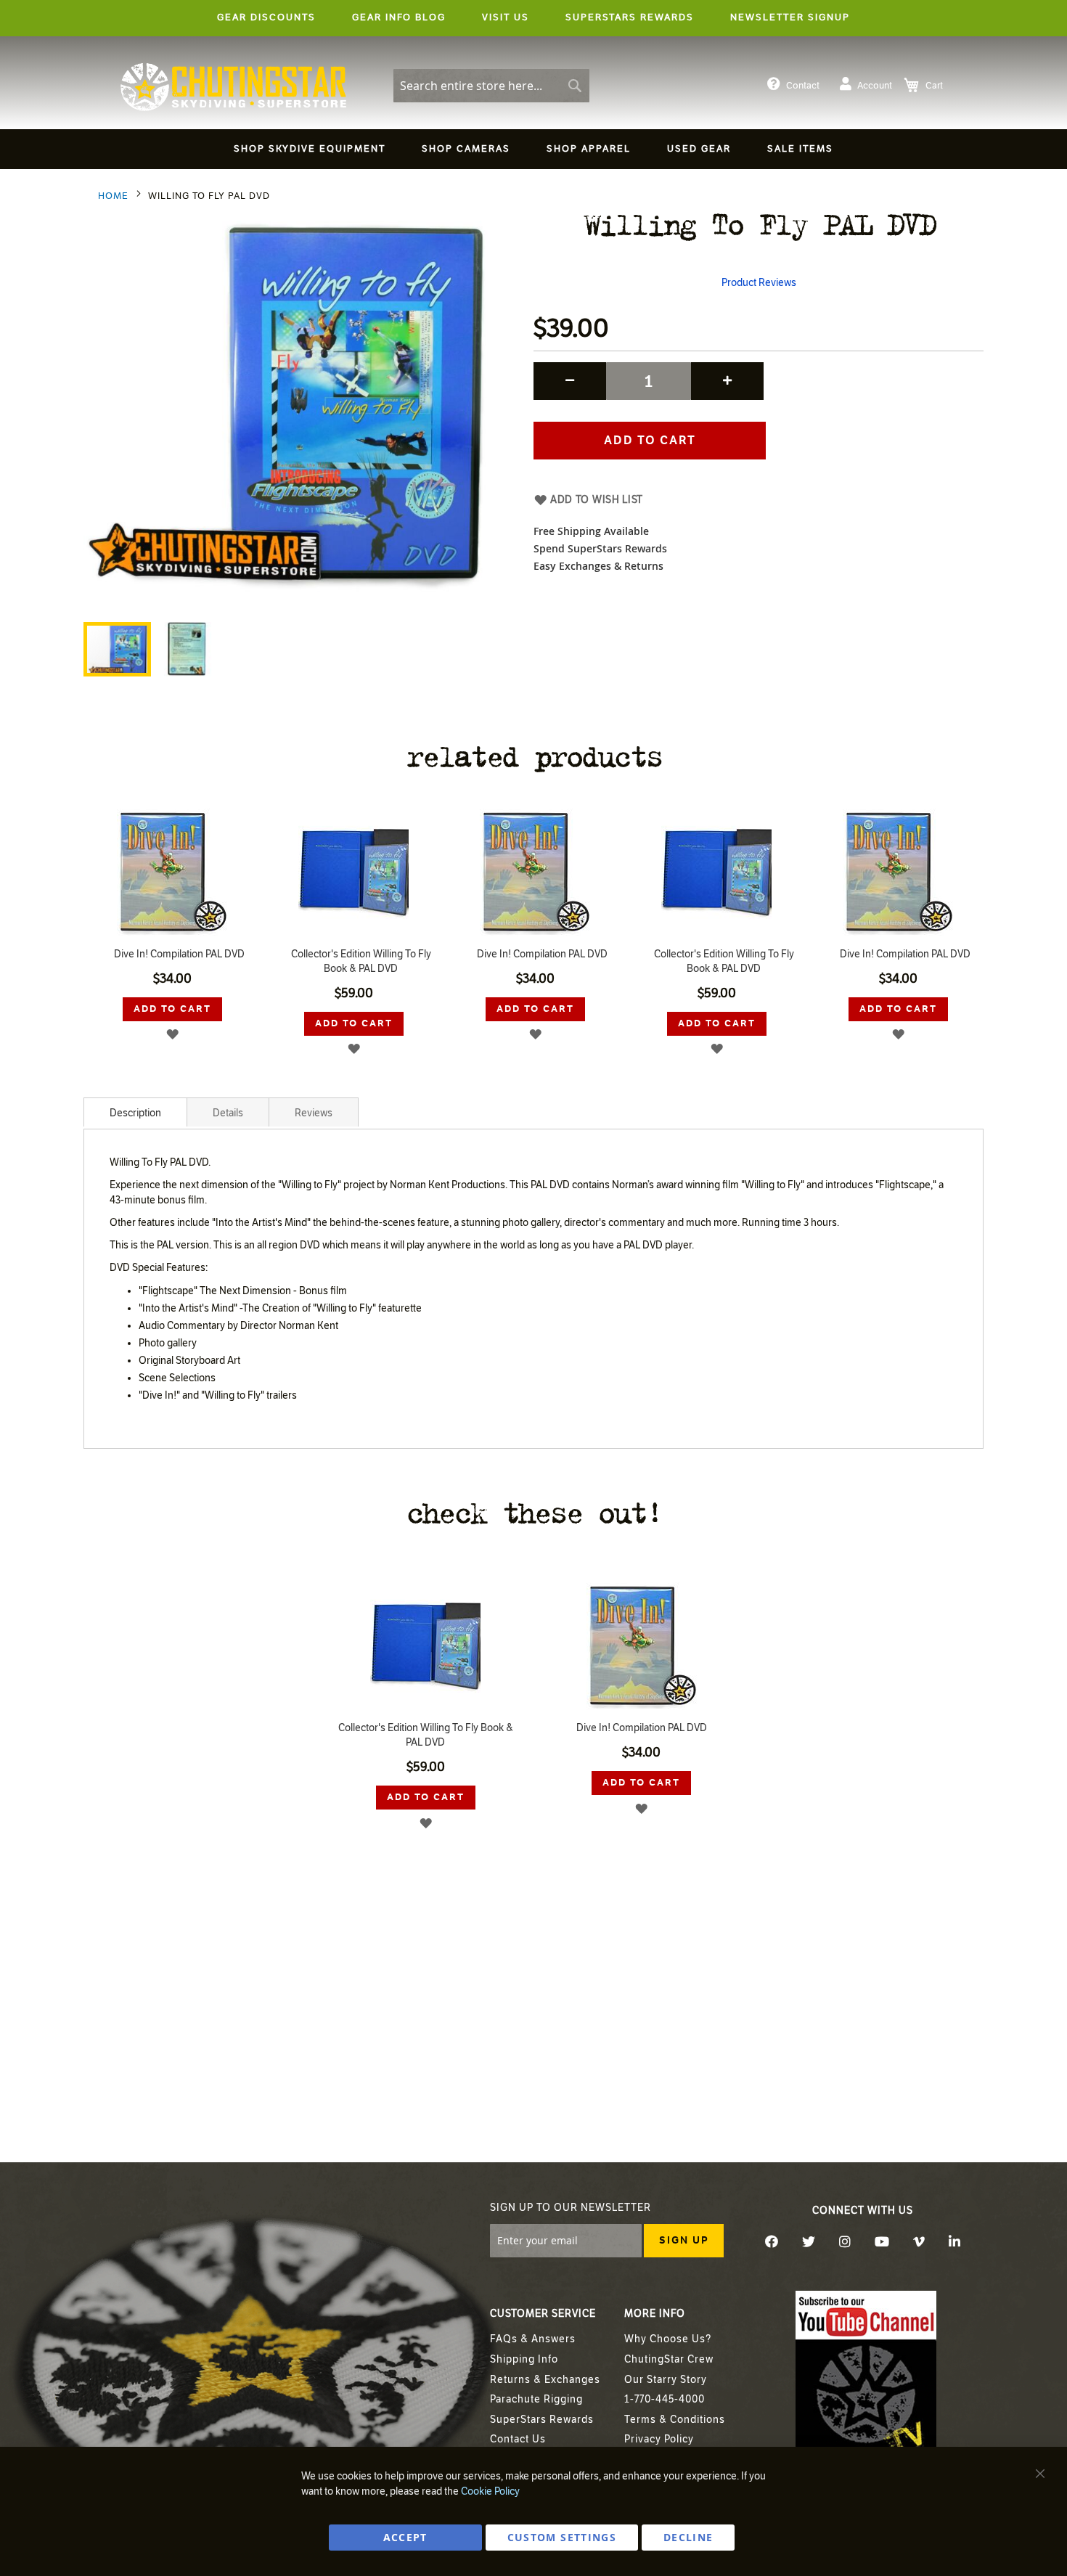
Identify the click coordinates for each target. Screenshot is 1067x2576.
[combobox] (491, 86)
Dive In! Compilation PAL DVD (179, 954)
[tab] (135, 1112)
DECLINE (688, 2537)
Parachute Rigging (536, 2399)
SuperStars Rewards (542, 2420)
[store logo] (233, 87)
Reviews (314, 1113)
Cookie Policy (490, 2491)
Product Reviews (759, 283)
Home (113, 196)
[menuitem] (310, 149)
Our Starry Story (666, 2380)
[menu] (533, 151)
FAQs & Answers (533, 2339)
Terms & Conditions (675, 2420)
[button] (186, 649)
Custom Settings (562, 2537)
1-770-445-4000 (665, 2399)
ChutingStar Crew (669, 2359)
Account (875, 86)
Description (135, 1113)
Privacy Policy (659, 2439)
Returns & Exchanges (545, 2380)
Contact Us (518, 2439)
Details (228, 1113)
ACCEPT (405, 2537)
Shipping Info (524, 2359)
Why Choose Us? (668, 2339)
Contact (803, 86)
